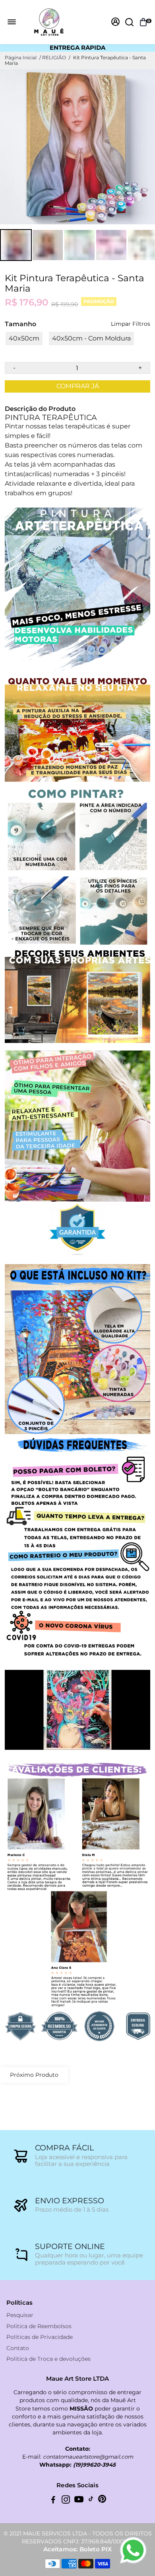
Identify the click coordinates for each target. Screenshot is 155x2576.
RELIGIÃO (54, 57)
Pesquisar (20, 2315)
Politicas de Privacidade (40, 2337)
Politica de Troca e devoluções (48, 2359)
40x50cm (24, 338)
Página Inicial (21, 57)
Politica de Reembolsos (39, 2326)
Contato (18, 2348)
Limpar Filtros (131, 324)
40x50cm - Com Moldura (91, 338)
